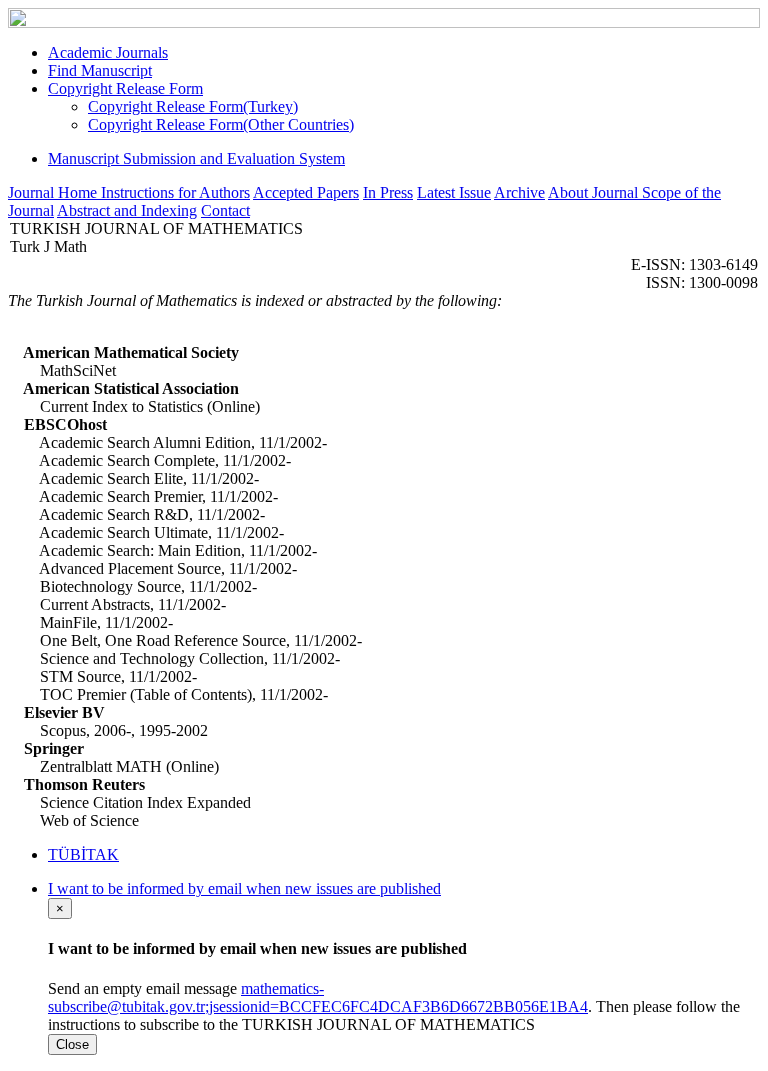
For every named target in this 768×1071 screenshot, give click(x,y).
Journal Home (54, 192)
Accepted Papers (306, 192)
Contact (225, 210)
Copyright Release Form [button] (125, 88)
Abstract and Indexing (127, 210)
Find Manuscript (100, 70)
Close (72, 1044)
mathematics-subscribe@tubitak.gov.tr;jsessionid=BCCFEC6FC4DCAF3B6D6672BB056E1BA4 (318, 997)
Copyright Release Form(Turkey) (193, 106)
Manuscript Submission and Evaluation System (196, 158)
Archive (519, 192)
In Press (388, 192)
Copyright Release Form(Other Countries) (221, 124)
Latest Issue (454, 192)
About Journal (595, 192)
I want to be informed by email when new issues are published (244, 888)
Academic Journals (108, 52)
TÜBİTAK (83, 854)
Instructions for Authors (175, 192)
